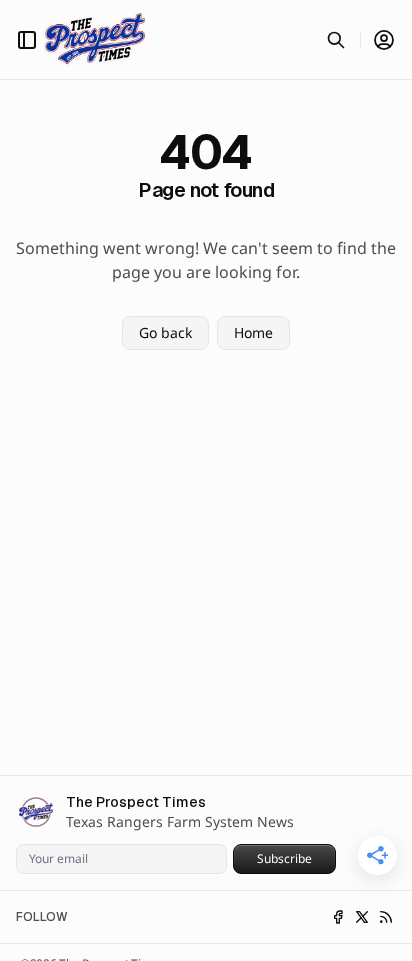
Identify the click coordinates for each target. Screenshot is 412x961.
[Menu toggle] (27, 40)
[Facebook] (338, 917)
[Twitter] (362, 917)
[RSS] (386, 917)
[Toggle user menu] (384, 40)
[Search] (336, 40)
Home (253, 332)
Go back (165, 332)
